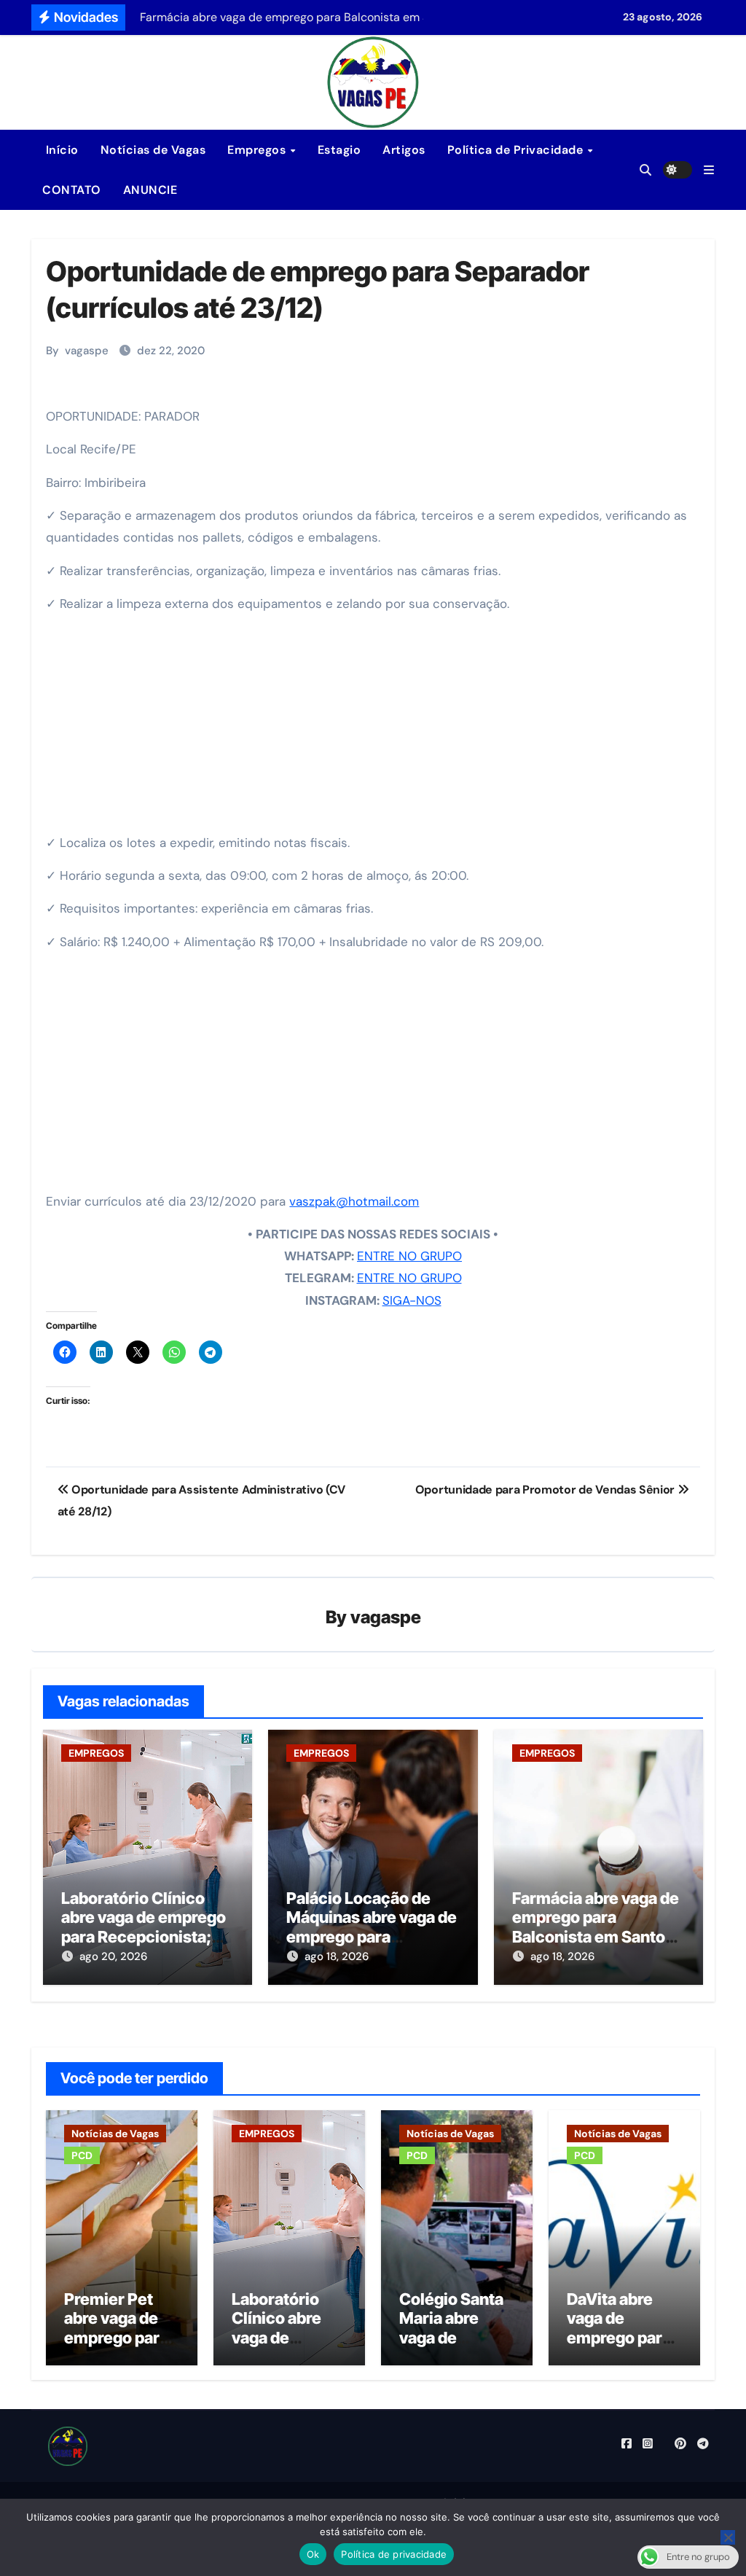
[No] (728, 2537)
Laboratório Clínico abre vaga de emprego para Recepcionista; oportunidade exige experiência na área (144, 1937)
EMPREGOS (96, 1753)
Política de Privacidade (517, 150)
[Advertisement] (375, 728)
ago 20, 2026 (113, 1956)
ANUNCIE (150, 190)
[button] (709, 170)
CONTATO (72, 190)
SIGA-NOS (412, 1300)
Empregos (258, 150)
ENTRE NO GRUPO (409, 1256)
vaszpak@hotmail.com (354, 1201)
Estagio (339, 150)
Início (60, 150)
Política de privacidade (394, 2554)
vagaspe (87, 351)
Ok (313, 2554)
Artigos (404, 150)
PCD (82, 2155)
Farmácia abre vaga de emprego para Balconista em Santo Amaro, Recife (596, 1927)
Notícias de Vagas (153, 150)
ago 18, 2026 (337, 1956)
